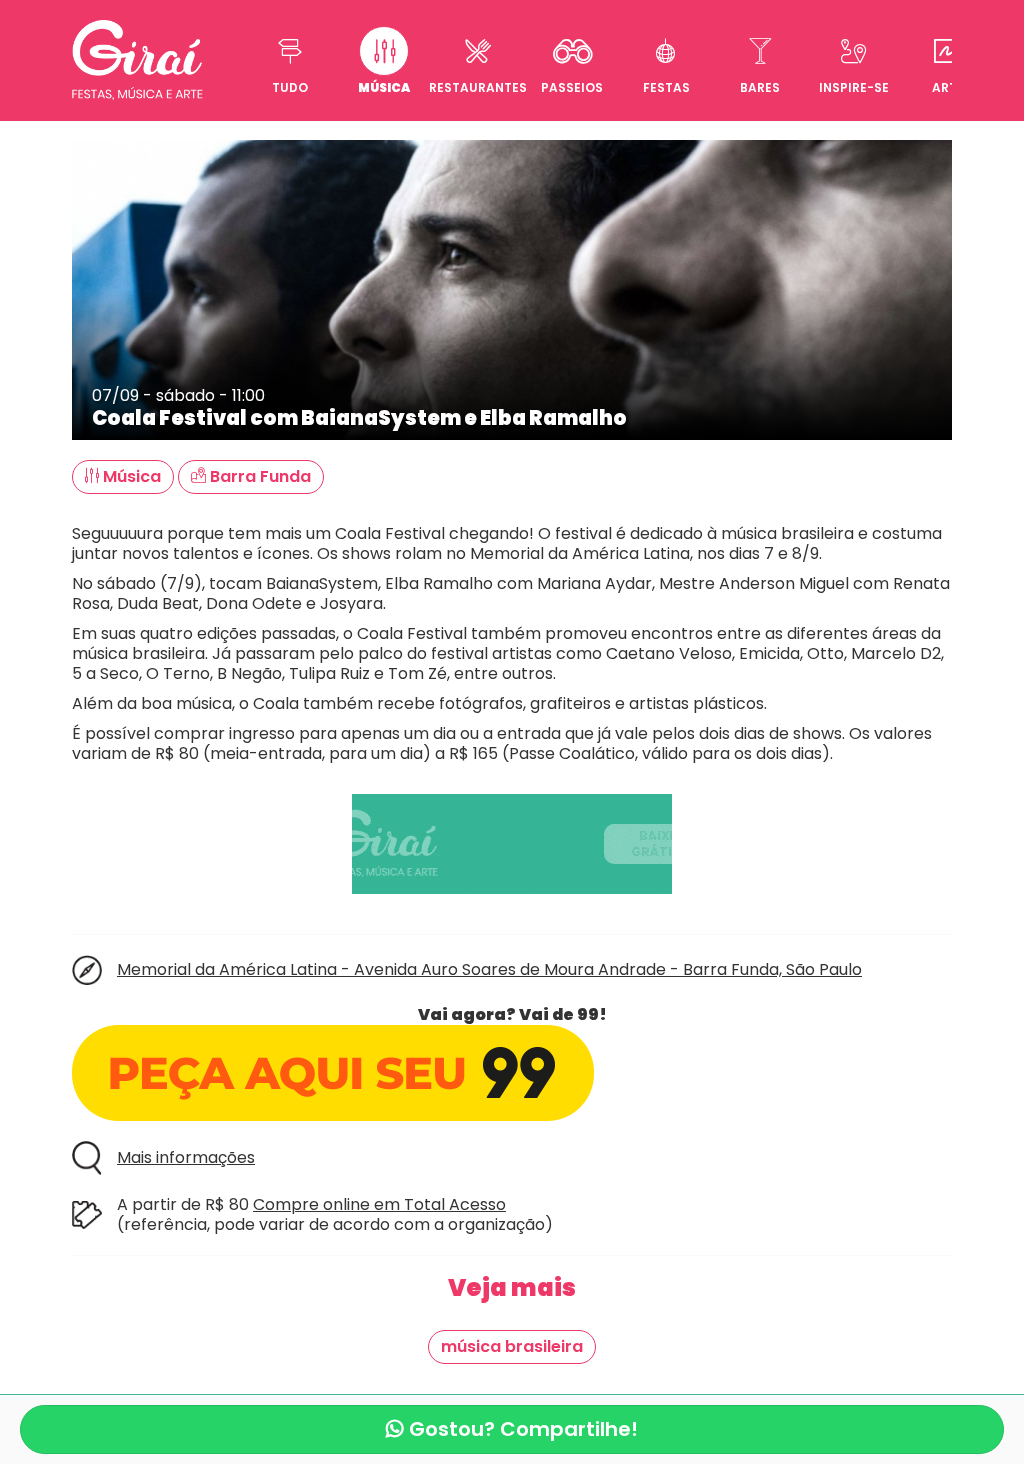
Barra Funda (258, 476)
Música (130, 476)
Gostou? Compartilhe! (521, 1429)
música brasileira (512, 1346)
